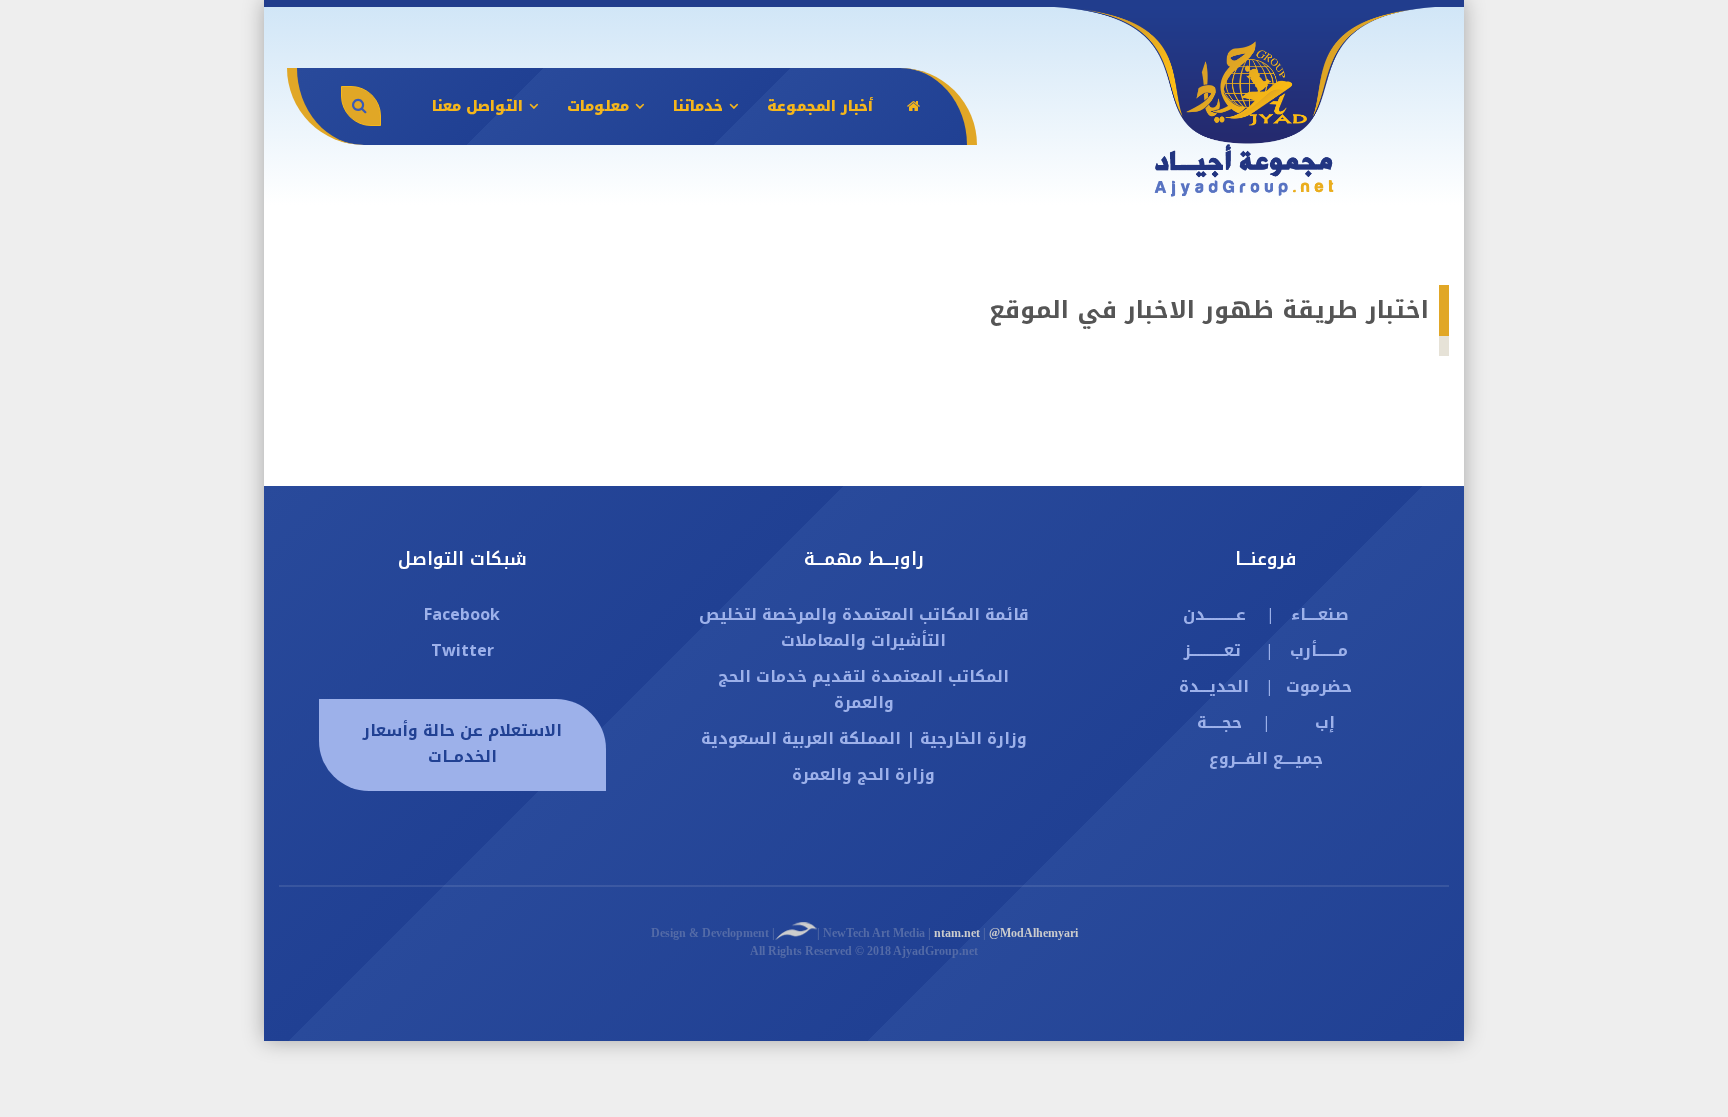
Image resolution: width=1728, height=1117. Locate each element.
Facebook (462, 614)
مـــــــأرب (1319, 650)
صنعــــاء (1320, 614)
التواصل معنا (477, 106)
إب (1325, 722)
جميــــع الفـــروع (1266, 758)
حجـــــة (1219, 722)
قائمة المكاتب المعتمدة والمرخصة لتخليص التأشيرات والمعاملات (864, 627)
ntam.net (957, 933)
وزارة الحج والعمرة (863, 774)
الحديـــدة (1214, 686)
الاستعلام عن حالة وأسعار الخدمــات (462, 743)
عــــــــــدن (1214, 614)
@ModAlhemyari (1033, 933)
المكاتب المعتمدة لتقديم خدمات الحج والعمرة (863, 689)
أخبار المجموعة (820, 106)
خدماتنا (698, 106)
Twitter (462, 650)
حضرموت (1319, 686)
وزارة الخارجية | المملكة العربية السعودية (864, 738)
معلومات (598, 106)
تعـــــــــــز (1212, 650)
